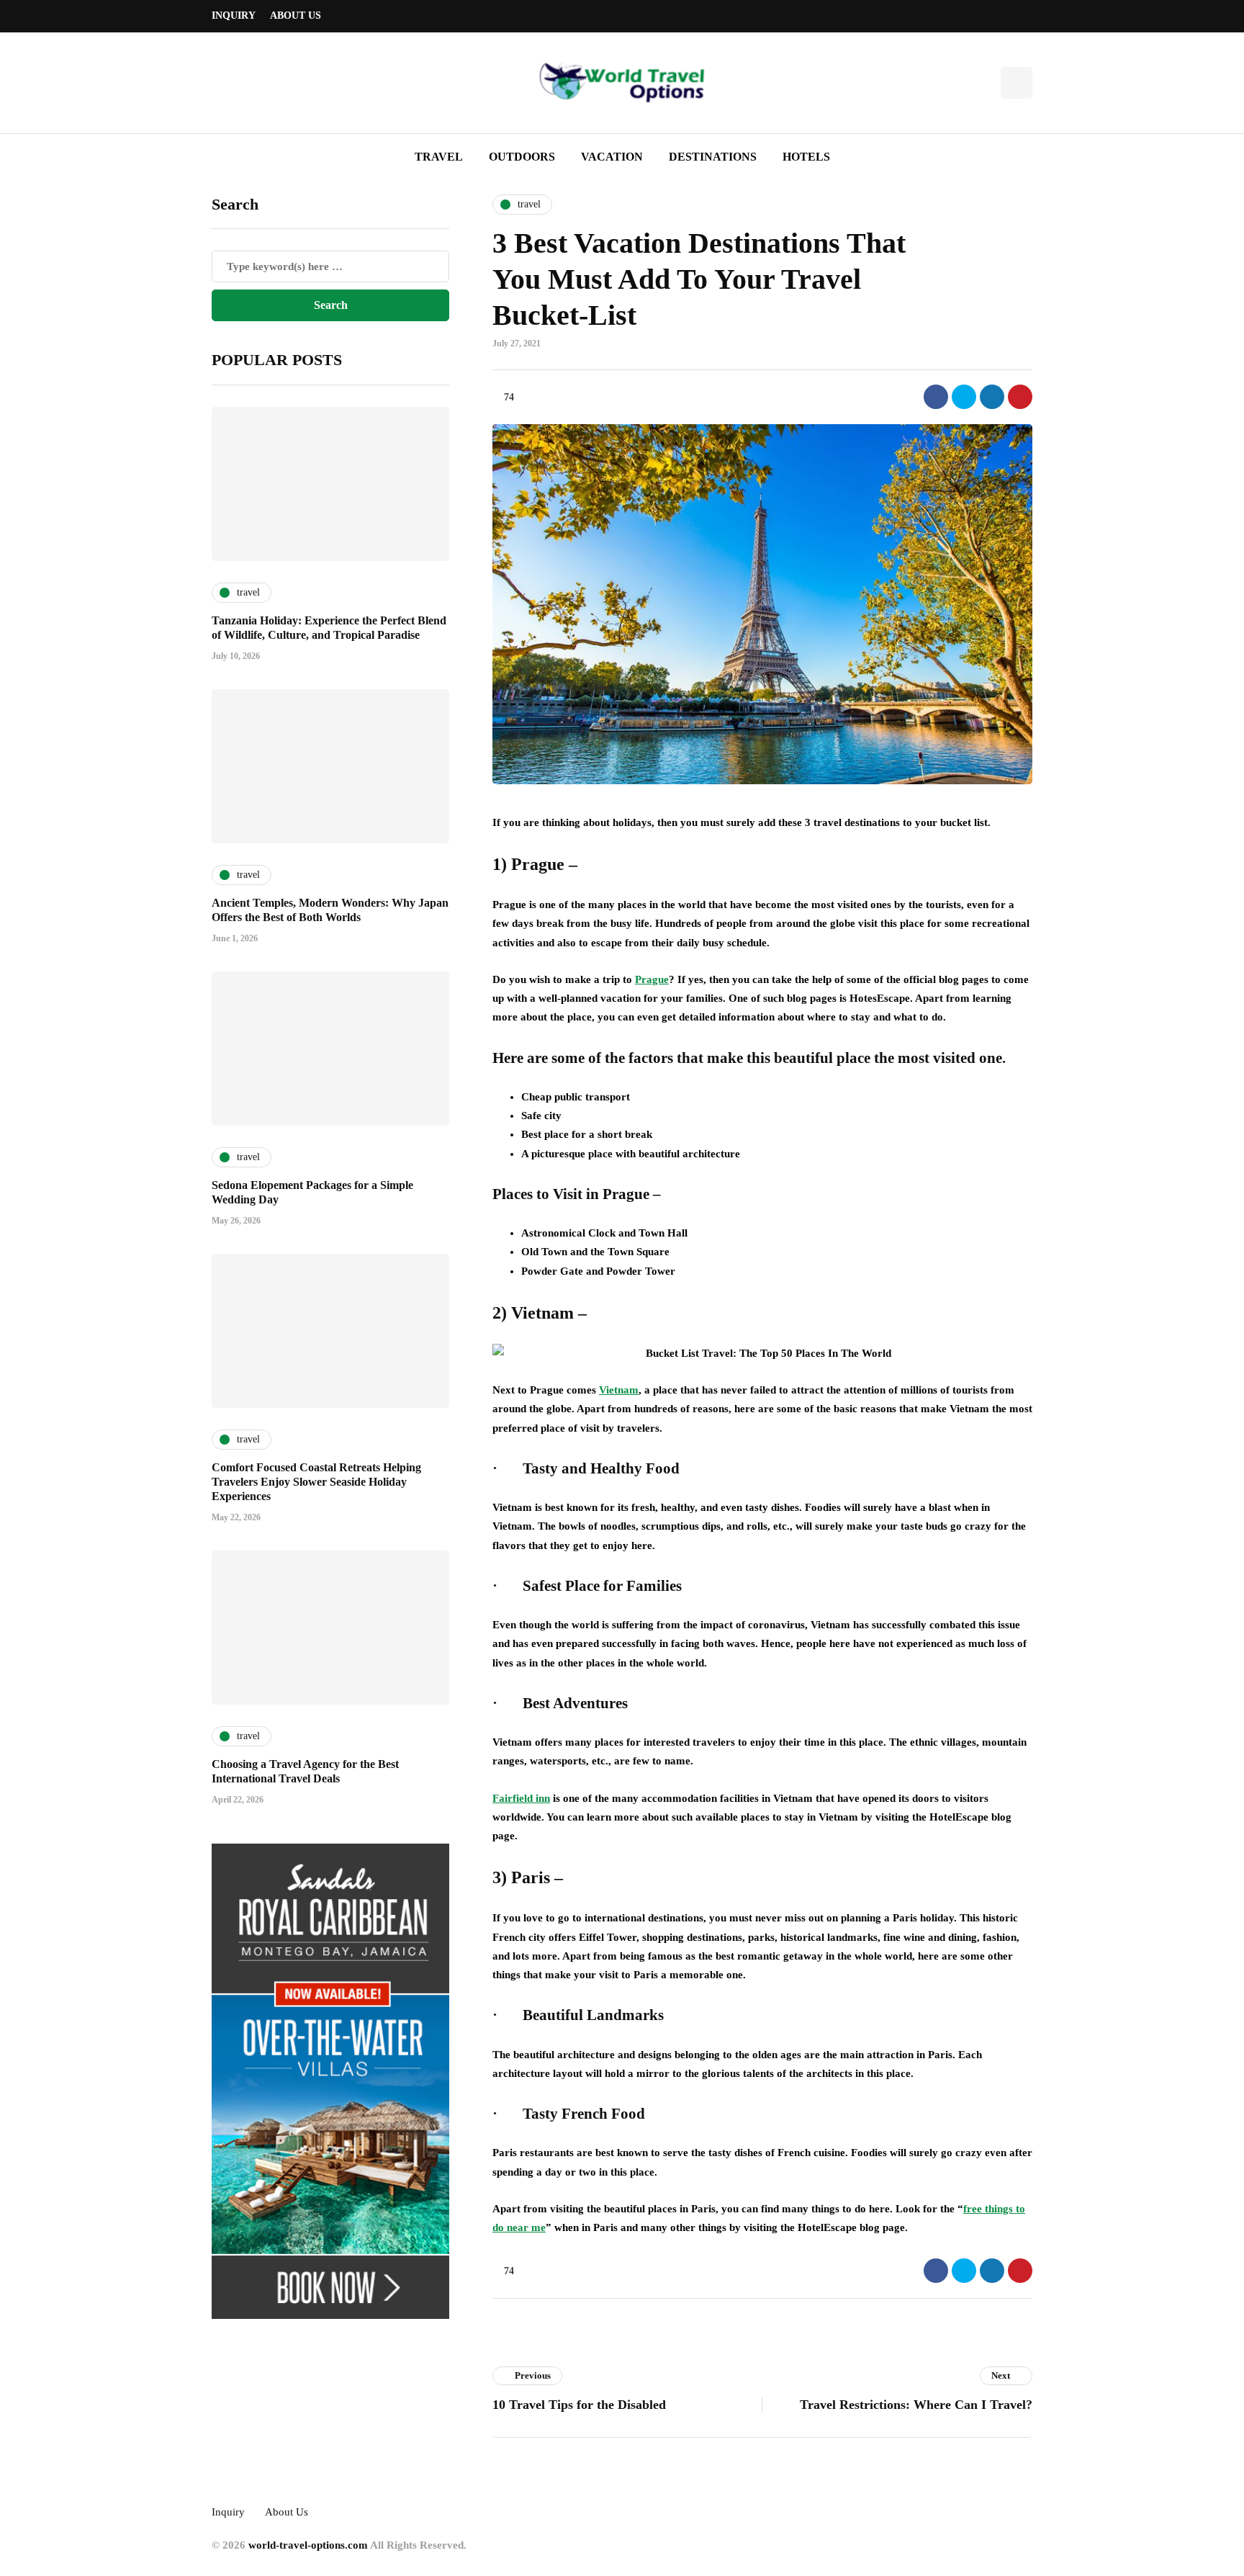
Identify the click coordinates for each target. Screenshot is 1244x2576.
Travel (439, 157)
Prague (652, 979)
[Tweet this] (964, 397)
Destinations (713, 157)
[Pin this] (1020, 397)
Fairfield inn (521, 1798)
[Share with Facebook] (936, 397)
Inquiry (234, 15)
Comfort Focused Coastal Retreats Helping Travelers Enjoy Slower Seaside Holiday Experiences (316, 1482)
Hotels (806, 157)
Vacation (612, 157)
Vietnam (619, 1390)
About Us (296, 15)
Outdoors (522, 157)
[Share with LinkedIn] (992, 397)
